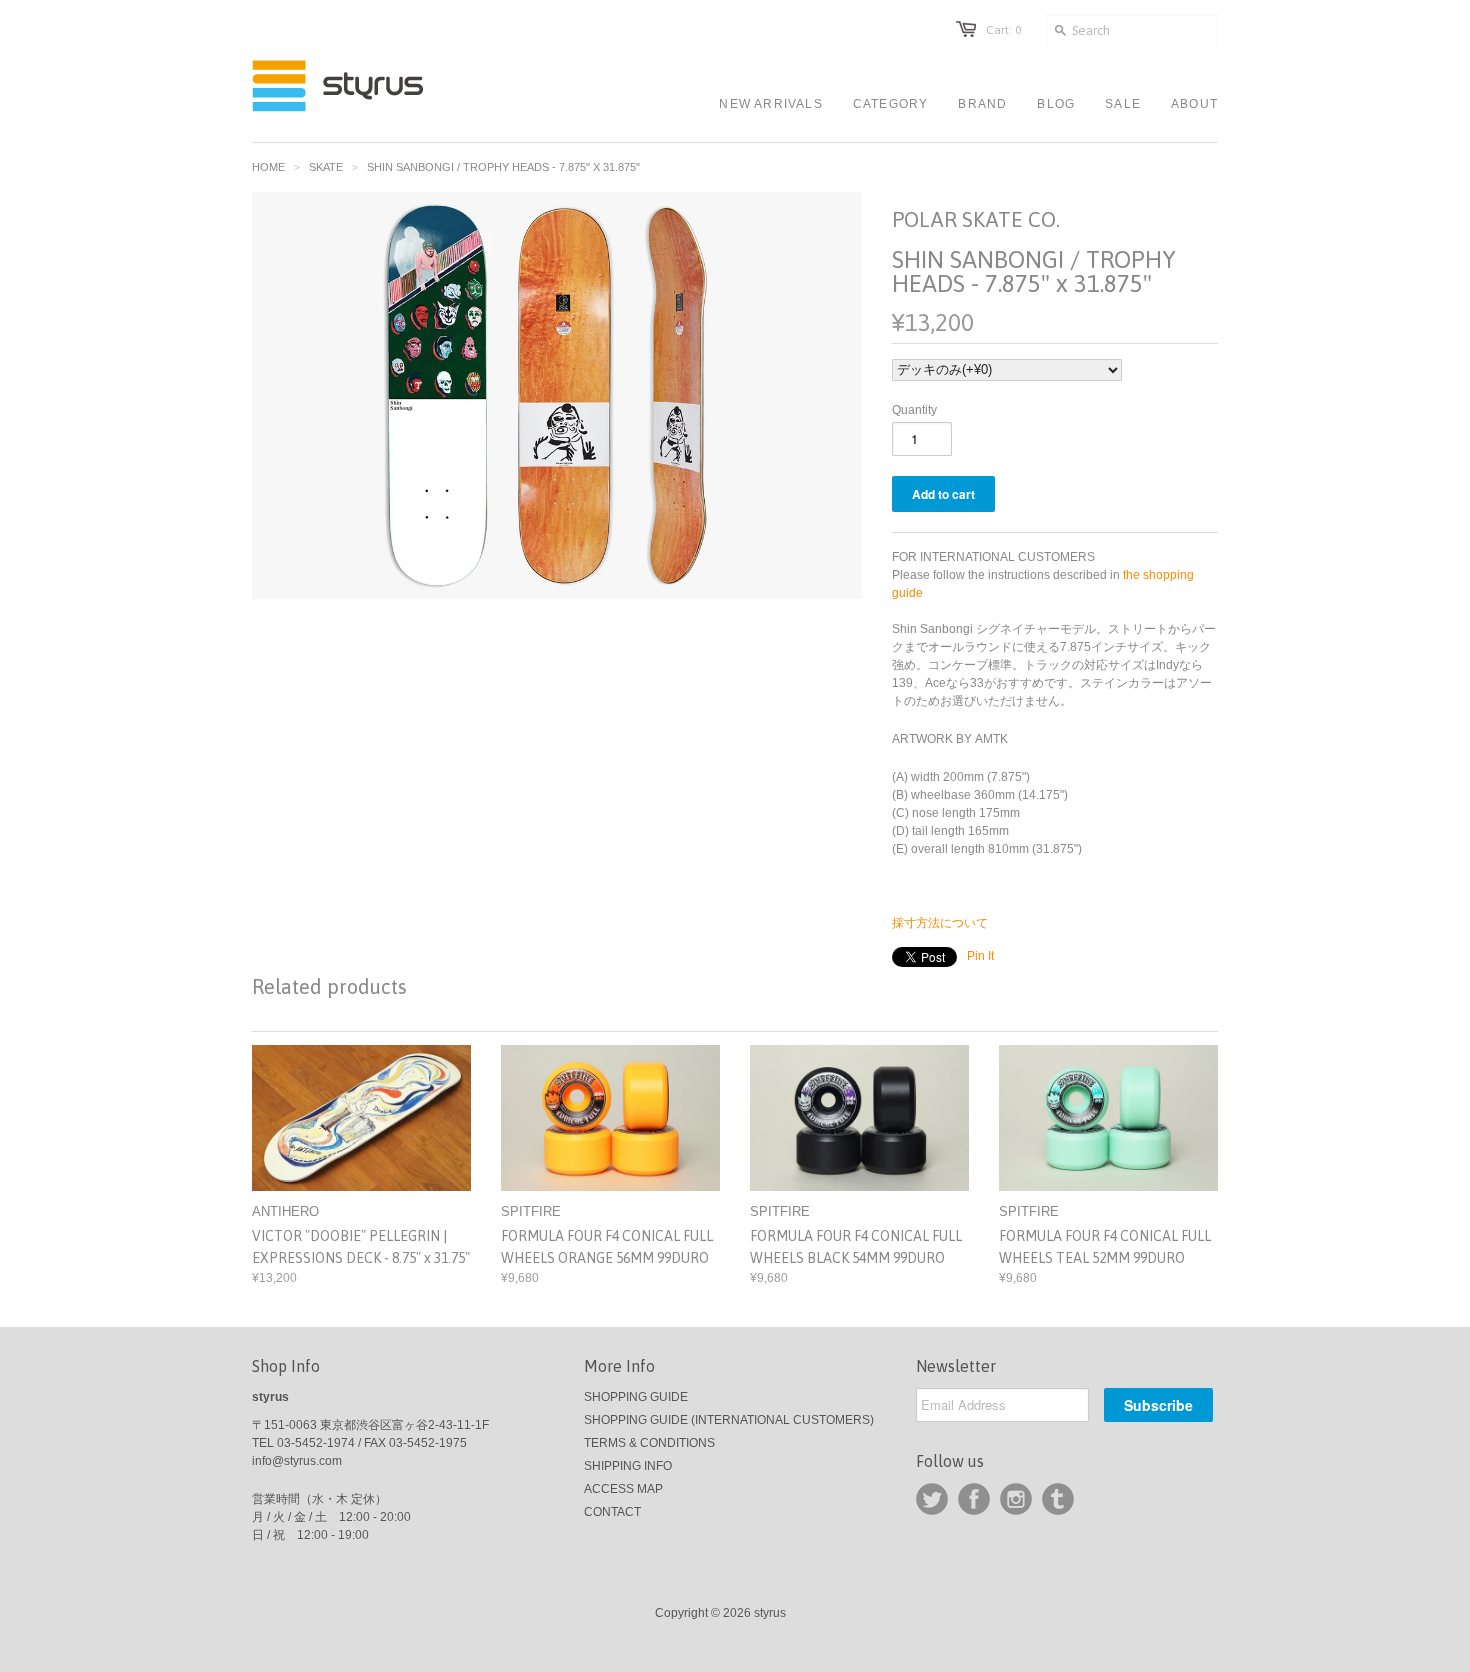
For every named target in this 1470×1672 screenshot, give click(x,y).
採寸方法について (940, 923)
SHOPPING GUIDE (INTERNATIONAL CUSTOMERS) (729, 1420)
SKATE (326, 167)
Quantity (914, 410)
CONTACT (612, 1512)
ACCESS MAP (623, 1489)
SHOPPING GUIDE (636, 1397)
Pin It (980, 956)
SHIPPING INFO (628, 1466)
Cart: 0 (1003, 30)
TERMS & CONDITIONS (649, 1443)
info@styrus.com (297, 1461)
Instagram (1016, 1499)
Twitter (932, 1499)
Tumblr (1058, 1499)
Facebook (974, 1499)
